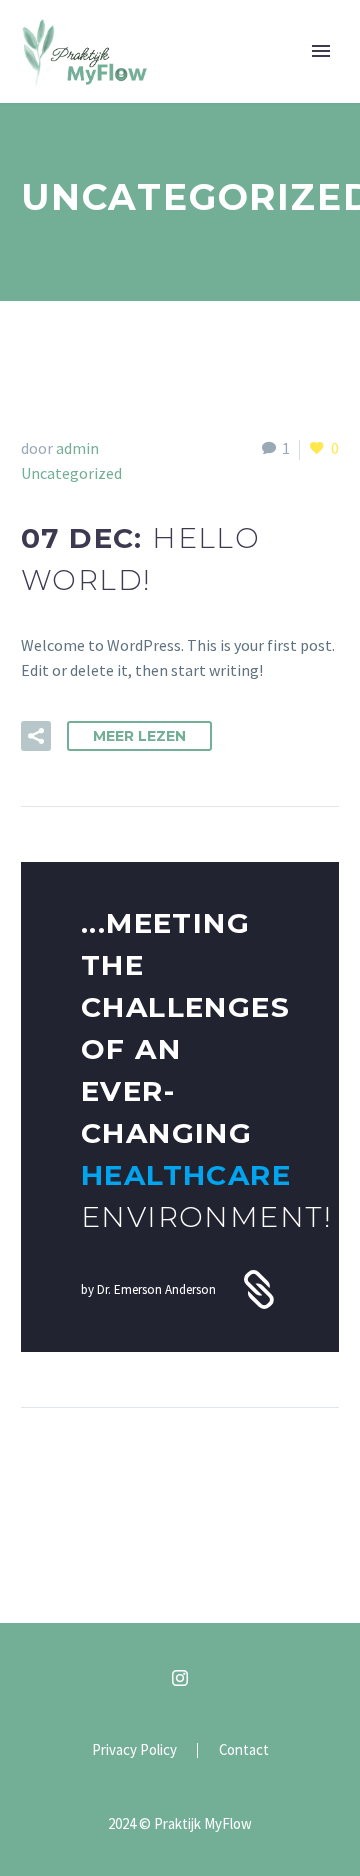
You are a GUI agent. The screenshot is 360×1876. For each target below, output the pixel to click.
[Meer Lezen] (180, 1107)
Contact (244, 1750)
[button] (36, 736)
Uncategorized (71, 473)
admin (77, 448)
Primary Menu (321, 51)
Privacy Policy (134, 1750)
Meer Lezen (139, 736)
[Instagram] (180, 1678)
